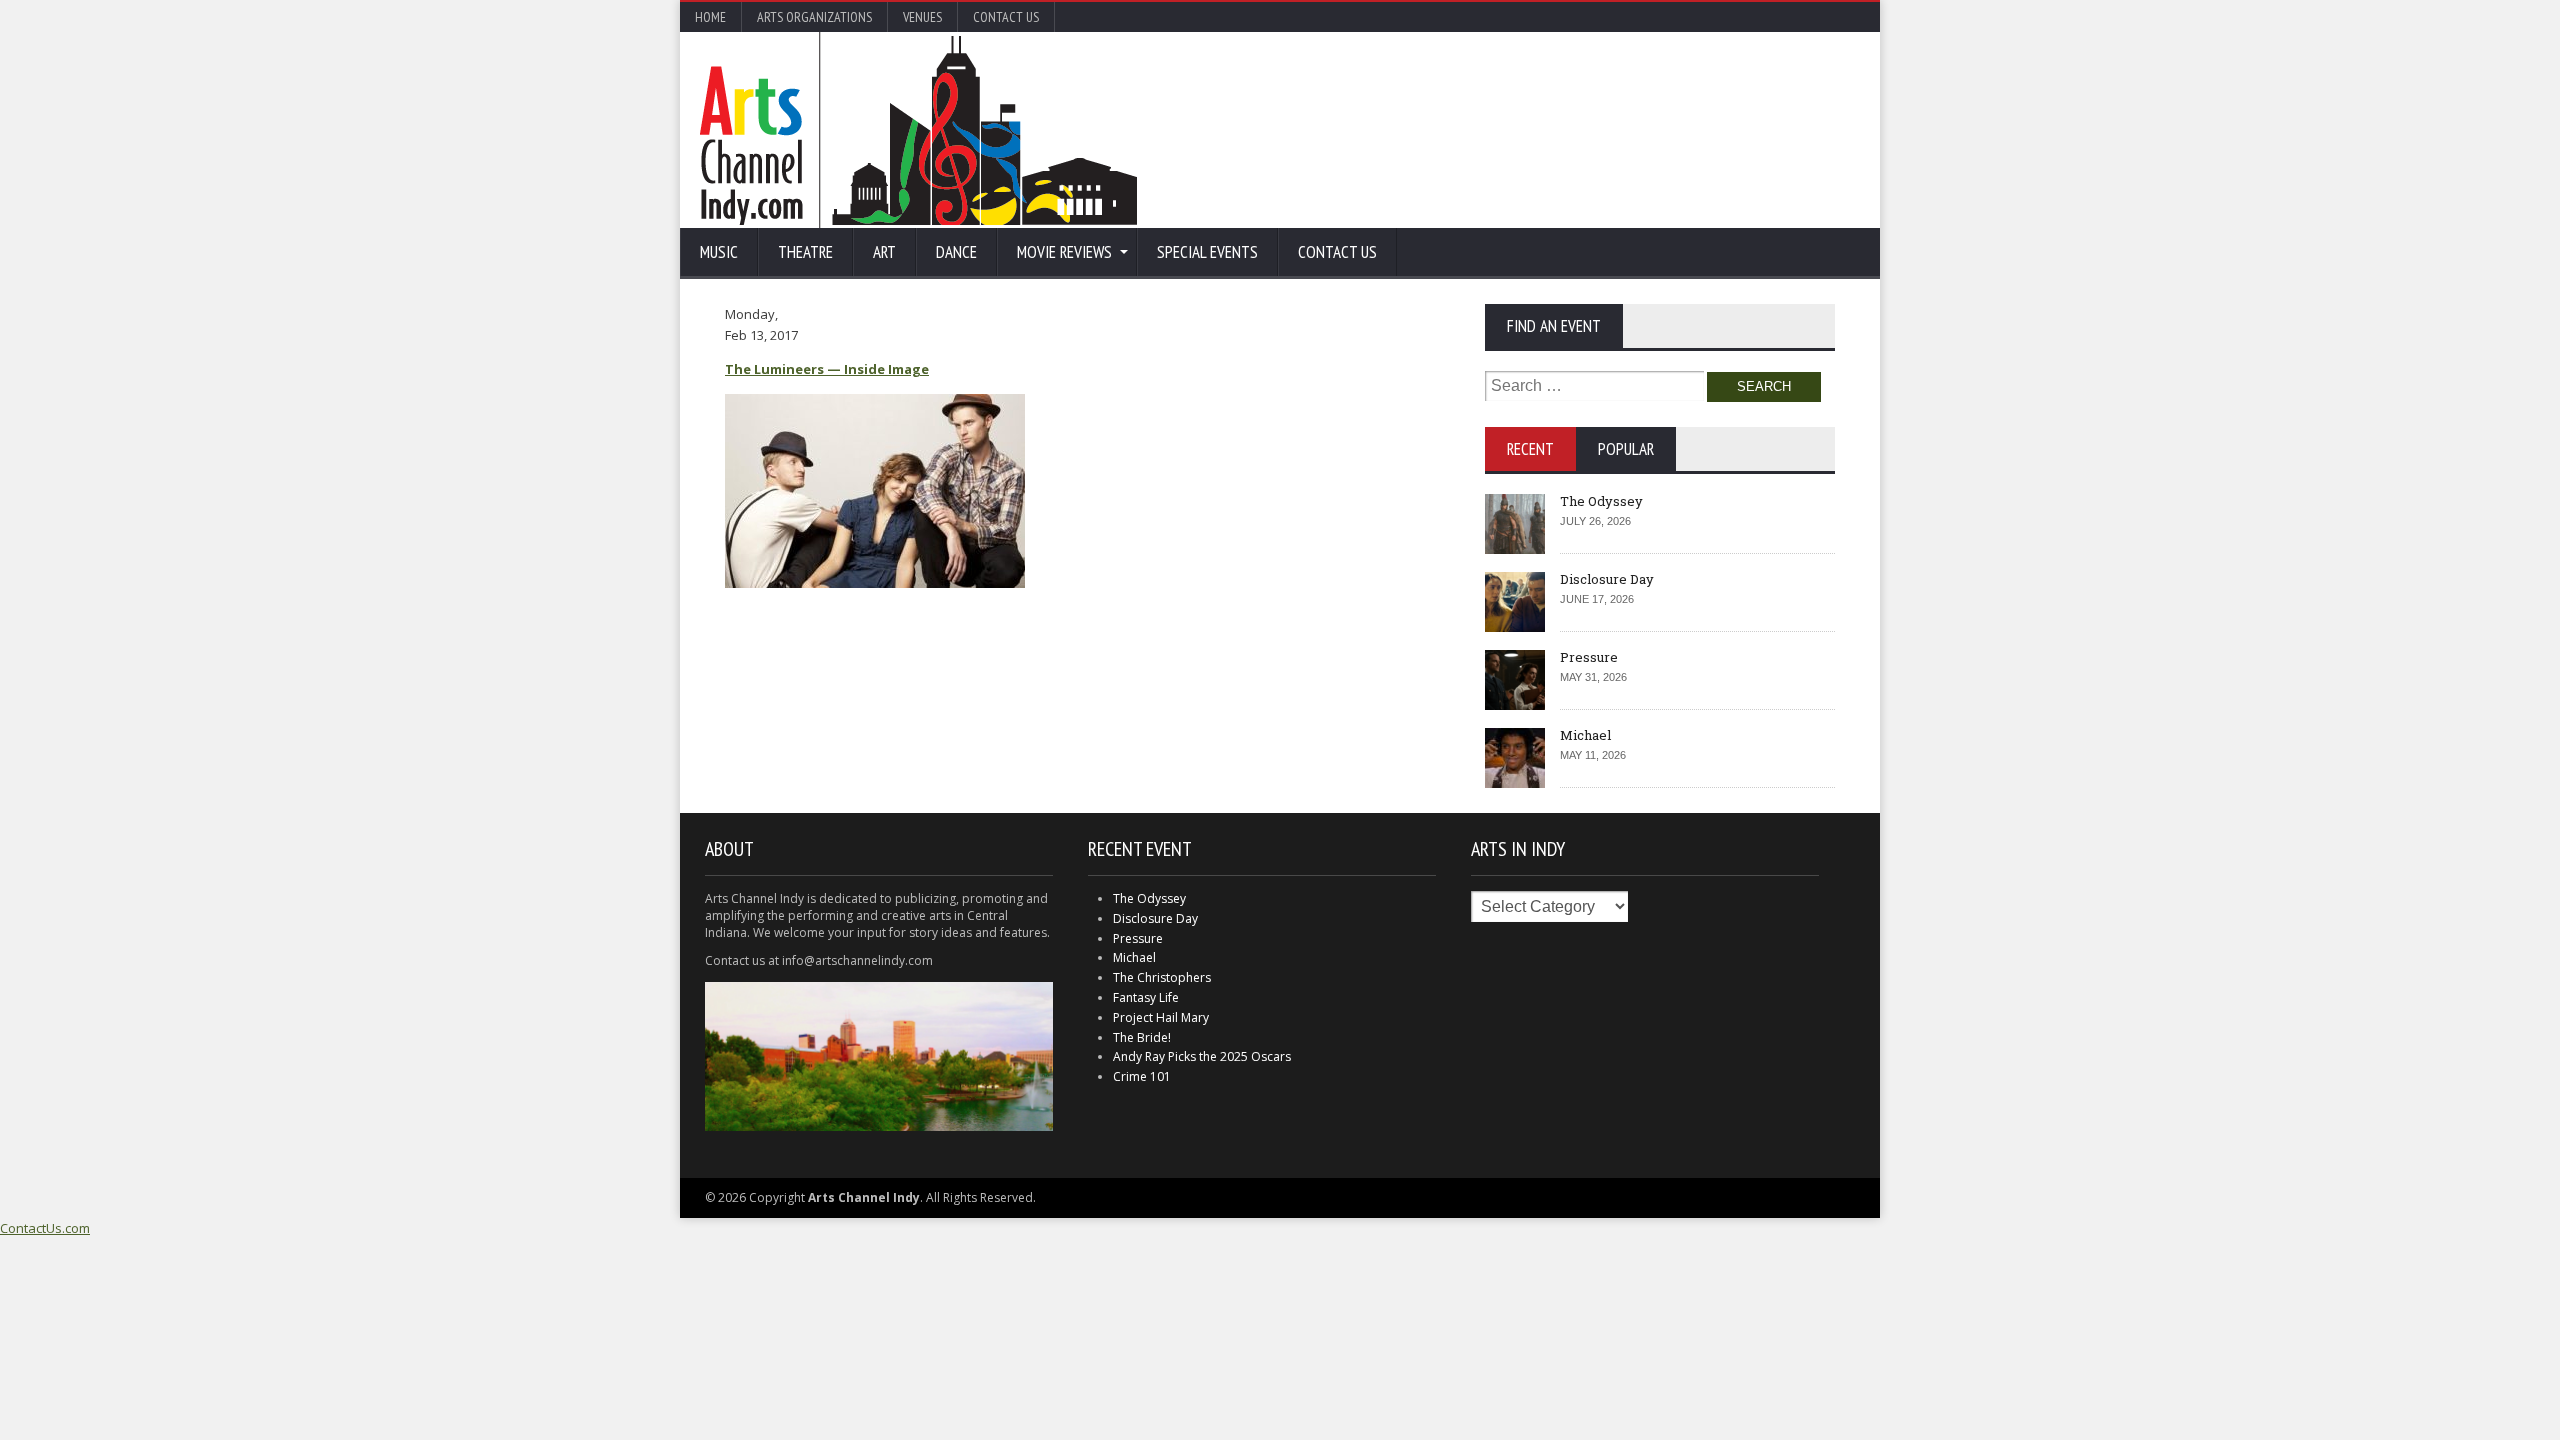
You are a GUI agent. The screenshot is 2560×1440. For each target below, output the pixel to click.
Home (710, 17)
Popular (1626, 449)
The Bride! (1142, 1037)
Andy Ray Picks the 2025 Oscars (1202, 1056)
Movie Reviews (1064, 252)
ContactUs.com (45, 1228)
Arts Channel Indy (918, 130)
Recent (1530, 449)
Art (884, 252)
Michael (1585, 735)
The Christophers (1162, 977)
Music (719, 252)
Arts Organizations (814, 17)
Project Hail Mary (1161, 1017)
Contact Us (1006, 17)
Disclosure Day (1607, 579)
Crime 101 (1142, 1076)
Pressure (1589, 657)
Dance (956, 252)
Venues (922, 17)
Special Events (1207, 252)
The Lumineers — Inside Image (827, 369)
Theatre (805, 252)
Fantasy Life (1146, 997)
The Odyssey (1601, 501)
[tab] (1530, 449)
